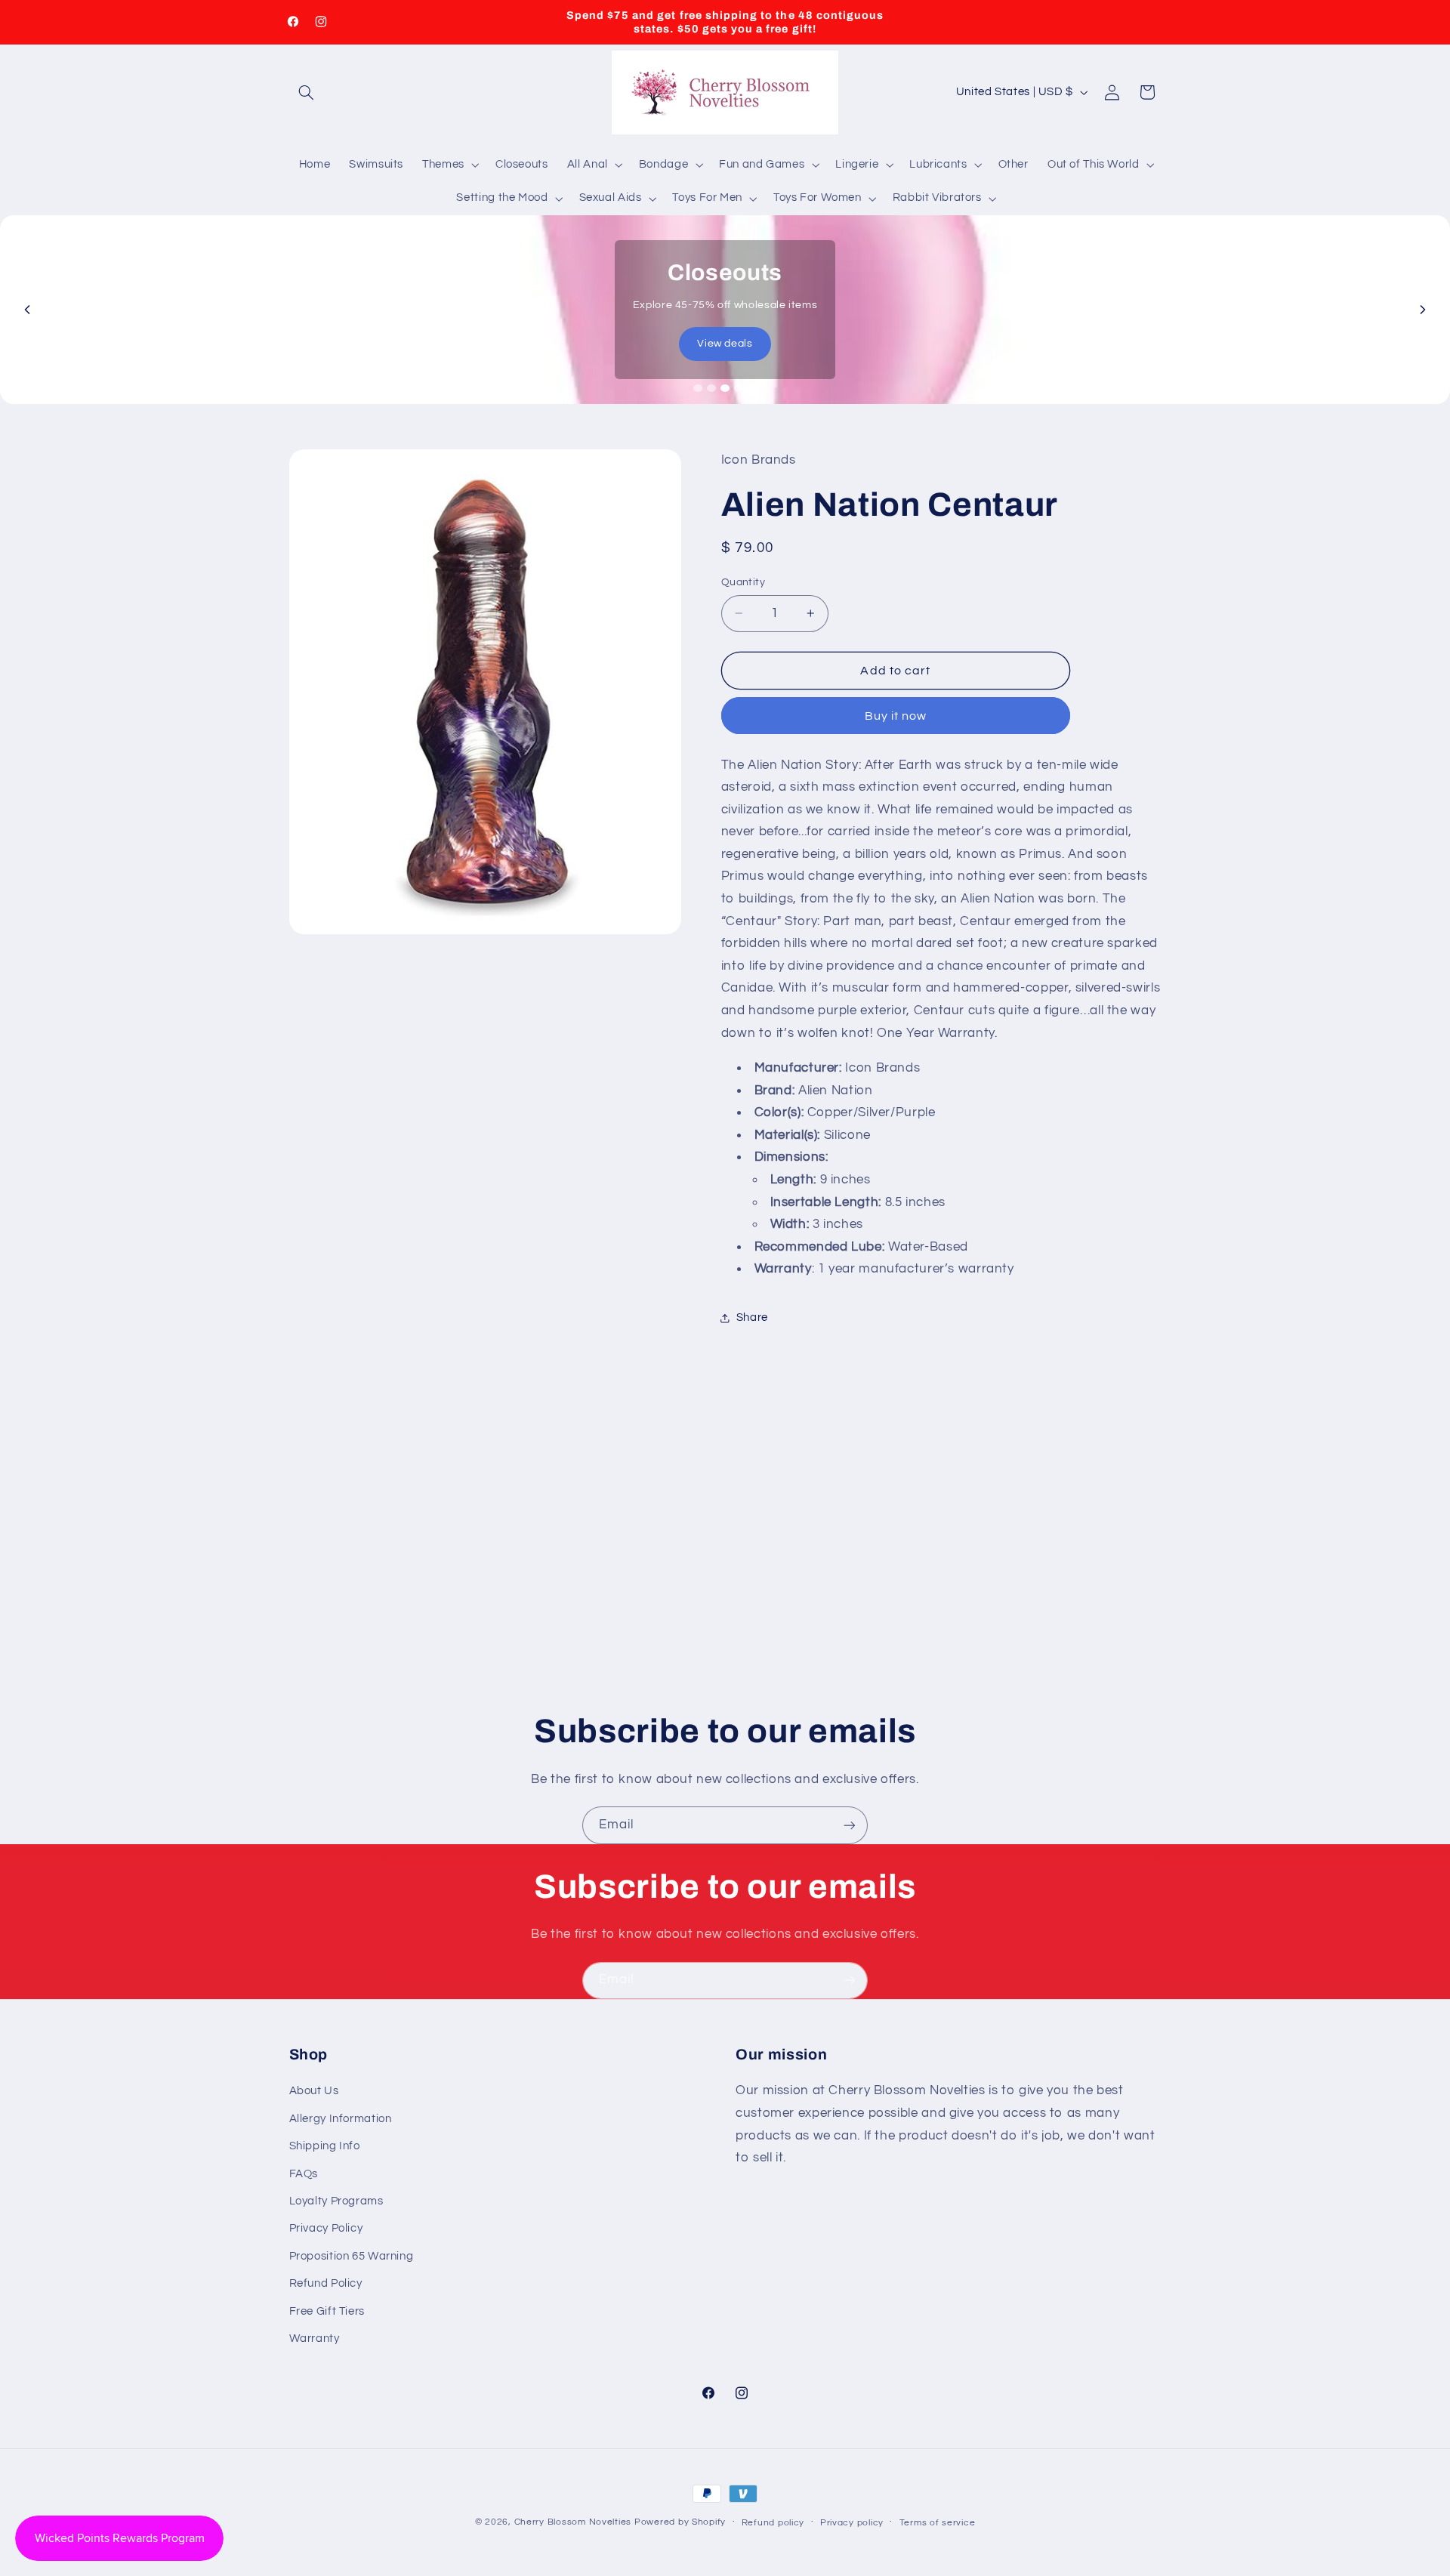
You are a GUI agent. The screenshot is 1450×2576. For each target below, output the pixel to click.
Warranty (315, 2338)
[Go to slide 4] (739, 388)
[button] (307, 92)
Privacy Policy (326, 2228)
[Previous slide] (27, 310)
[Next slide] (1423, 310)
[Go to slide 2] (711, 388)
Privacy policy (852, 2523)
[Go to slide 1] (698, 388)
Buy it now (896, 716)
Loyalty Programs (336, 2201)
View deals (725, 344)
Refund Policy (326, 2283)
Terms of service (938, 2523)
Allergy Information (341, 2119)
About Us (314, 2091)
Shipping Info (325, 2146)
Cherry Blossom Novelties (573, 2522)
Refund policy (773, 2523)
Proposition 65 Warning (352, 2256)
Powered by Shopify (680, 2522)
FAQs (304, 2174)
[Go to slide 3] (725, 388)
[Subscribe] (850, 1825)
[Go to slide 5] (752, 388)
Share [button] (752, 1317)
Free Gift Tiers (327, 2311)
